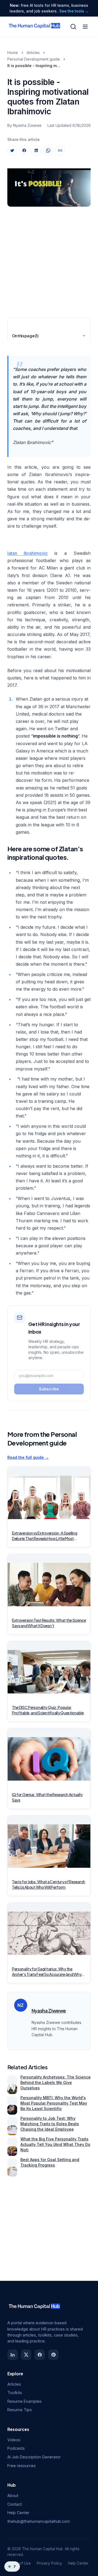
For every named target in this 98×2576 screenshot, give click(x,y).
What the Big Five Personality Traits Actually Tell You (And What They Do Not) (55, 2144)
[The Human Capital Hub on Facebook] (40, 2355)
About (13, 2495)
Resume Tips (20, 2410)
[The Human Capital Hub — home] (35, 27)
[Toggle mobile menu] (85, 27)
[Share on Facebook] (24, 150)
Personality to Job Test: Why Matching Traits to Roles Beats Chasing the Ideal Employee (50, 2124)
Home (13, 53)
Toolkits (15, 2393)
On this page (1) (25, 336)
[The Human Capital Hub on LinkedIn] (13, 2355)
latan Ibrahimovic (27, 553)
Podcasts (16, 2448)
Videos (14, 2440)
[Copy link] (60, 150)
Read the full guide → (28, 1457)
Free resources (22, 2466)
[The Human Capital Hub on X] (26, 2355)
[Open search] (73, 27)
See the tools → (74, 11)
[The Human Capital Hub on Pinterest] (53, 2355)
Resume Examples (24, 2401)
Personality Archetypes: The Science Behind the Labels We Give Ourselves (56, 2082)
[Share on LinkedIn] (36, 150)
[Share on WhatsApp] (48, 150)
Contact (15, 2504)
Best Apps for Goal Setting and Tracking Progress (50, 2162)
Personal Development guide (34, 59)
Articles (33, 53)
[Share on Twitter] (12, 150)
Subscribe (49, 1389)
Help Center (18, 2513)
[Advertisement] (49, 260)
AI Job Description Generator (34, 2457)
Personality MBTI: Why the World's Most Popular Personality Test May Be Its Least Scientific (54, 2103)
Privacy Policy (49, 2563)
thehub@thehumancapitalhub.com (39, 2521)
